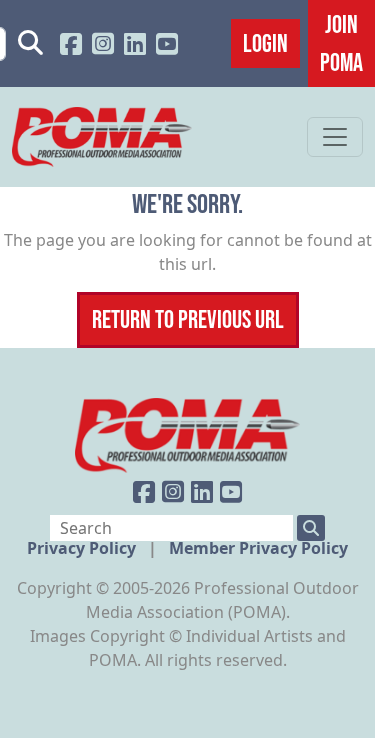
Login (265, 43)
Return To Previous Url (188, 319)
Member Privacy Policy (258, 548)
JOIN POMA (341, 43)
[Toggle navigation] (335, 137)
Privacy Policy (83, 548)
